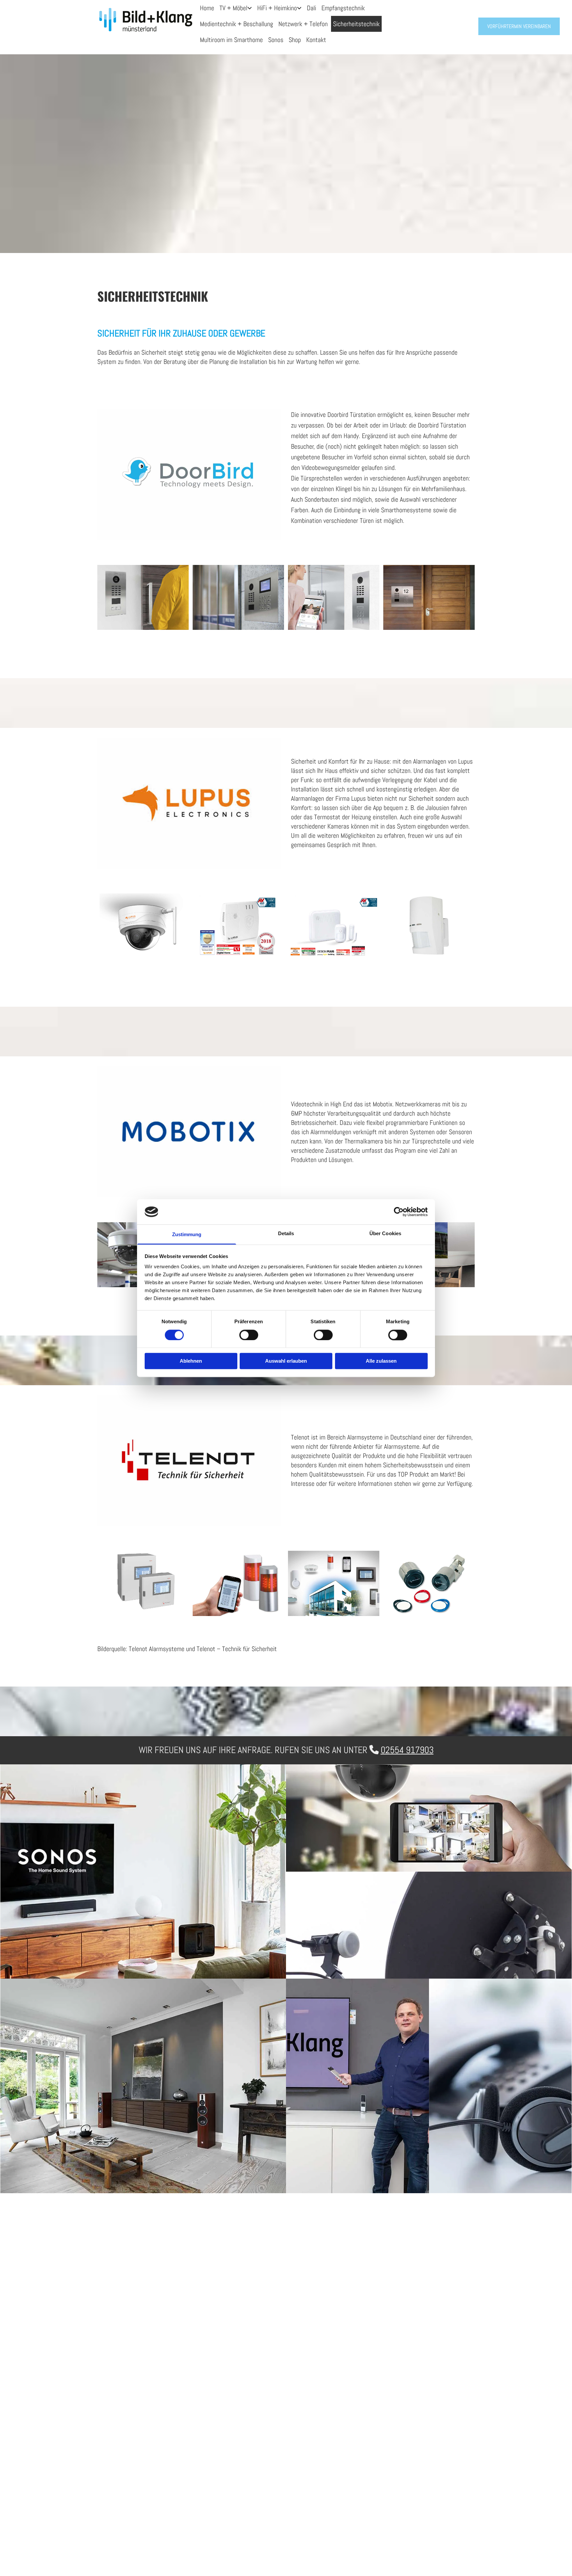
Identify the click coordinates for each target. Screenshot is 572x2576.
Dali (311, 8)
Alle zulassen (381, 1361)
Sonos (276, 40)
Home (207, 8)
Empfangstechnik (343, 8)
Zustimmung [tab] (187, 1235)
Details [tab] (286, 1234)
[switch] (249, 1335)
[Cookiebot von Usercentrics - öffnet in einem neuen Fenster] (399, 1212)
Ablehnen (191, 1361)
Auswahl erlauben (286, 1361)
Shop (295, 40)
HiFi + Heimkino (277, 8)
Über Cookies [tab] (385, 1234)
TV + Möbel (233, 8)
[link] (236, 8)
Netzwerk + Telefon (303, 24)
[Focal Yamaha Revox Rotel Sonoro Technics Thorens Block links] (300, 8)
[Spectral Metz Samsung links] (250, 8)
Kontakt (316, 40)
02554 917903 (407, 1750)
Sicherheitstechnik (356, 24)
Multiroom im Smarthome (231, 40)
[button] (519, 26)
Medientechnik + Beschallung (237, 24)
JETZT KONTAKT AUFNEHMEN (350, 2466)
